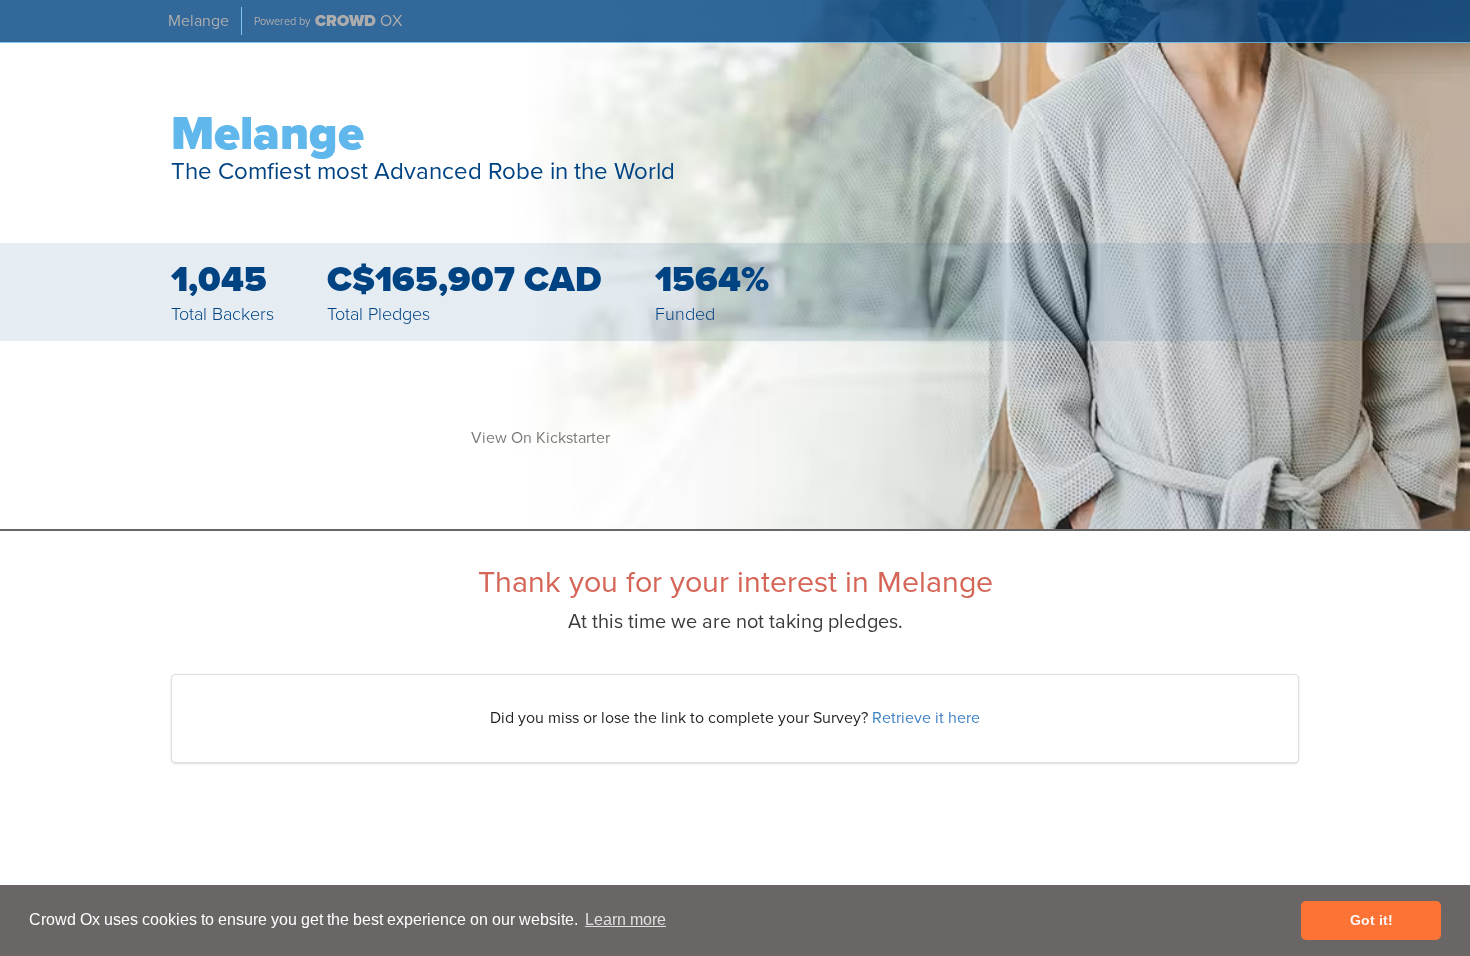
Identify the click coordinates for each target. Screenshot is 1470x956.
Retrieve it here (926, 718)
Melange (198, 21)
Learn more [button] (625, 919)
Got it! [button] (1371, 920)
